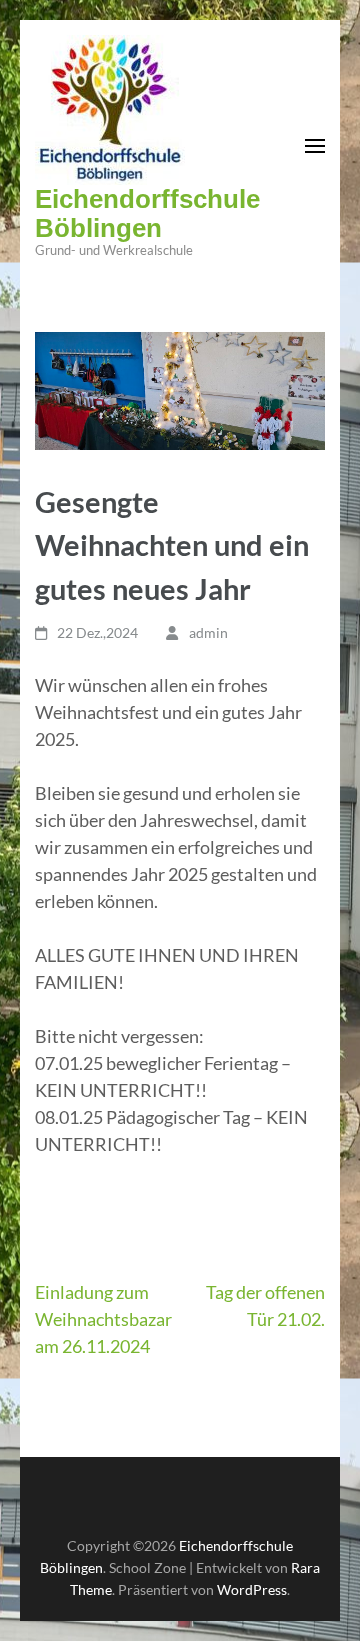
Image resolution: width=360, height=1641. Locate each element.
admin (208, 632)
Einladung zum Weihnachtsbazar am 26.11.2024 (103, 1319)
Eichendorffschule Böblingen (147, 213)
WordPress (252, 1589)
